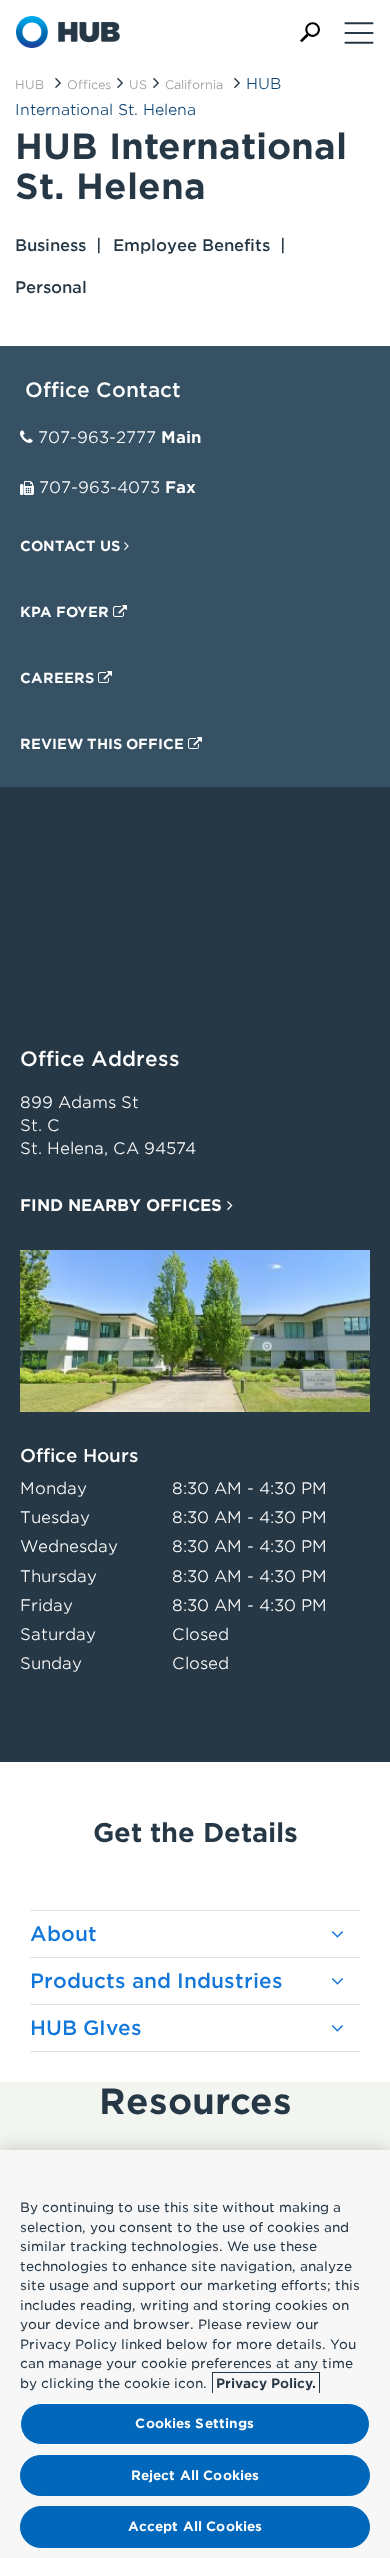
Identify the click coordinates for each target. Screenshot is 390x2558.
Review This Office (104, 744)
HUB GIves (86, 2028)
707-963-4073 (99, 487)
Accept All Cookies (195, 2526)
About (63, 1934)
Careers (59, 678)
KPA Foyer (66, 612)
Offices (89, 84)
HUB (29, 84)
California (194, 84)
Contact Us (72, 546)
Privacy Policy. (266, 2383)
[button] (310, 32)
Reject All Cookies (195, 2475)
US (138, 84)
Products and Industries (156, 1981)
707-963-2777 (97, 437)
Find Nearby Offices (123, 1205)
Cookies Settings (194, 2423)
